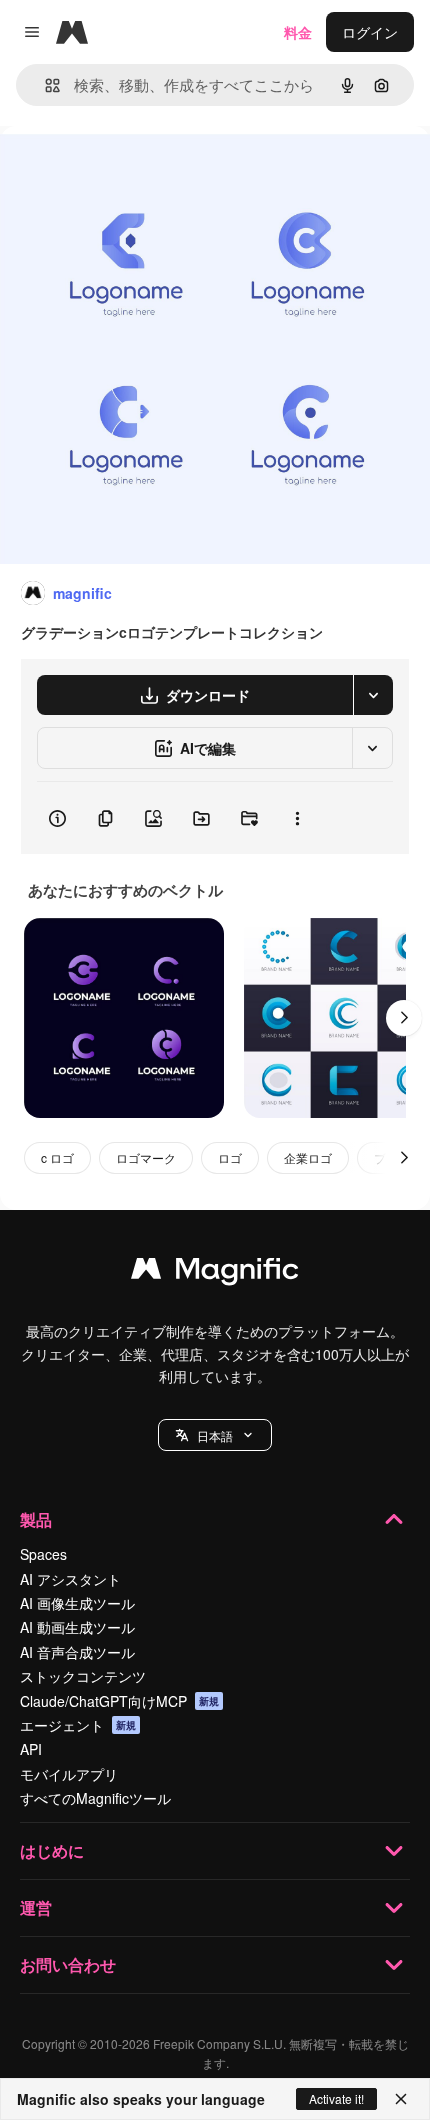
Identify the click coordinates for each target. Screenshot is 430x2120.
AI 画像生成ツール (77, 1603)
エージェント (78, 1725)
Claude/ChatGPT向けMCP (119, 1701)
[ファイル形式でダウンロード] (373, 695)
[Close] (401, 2099)
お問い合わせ (68, 1964)
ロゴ (230, 1157)
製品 (36, 1519)
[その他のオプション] (297, 818)
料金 (298, 32)
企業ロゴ (308, 1157)
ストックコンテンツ (83, 1676)
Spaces (43, 1554)
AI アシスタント (70, 1579)
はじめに (52, 1850)
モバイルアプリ (69, 1774)
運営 (36, 1907)
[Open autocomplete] (44, 85)
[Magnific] (215, 1273)
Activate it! (336, 2098)
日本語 (215, 1435)
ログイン (370, 32)
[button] (215, 1435)
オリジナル (137, 171)
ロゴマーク (146, 1157)
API (31, 1749)
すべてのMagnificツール (95, 1798)
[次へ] (404, 1018)
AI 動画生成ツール (77, 1627)
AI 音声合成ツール (77, 1652)
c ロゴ (57, 1157)
